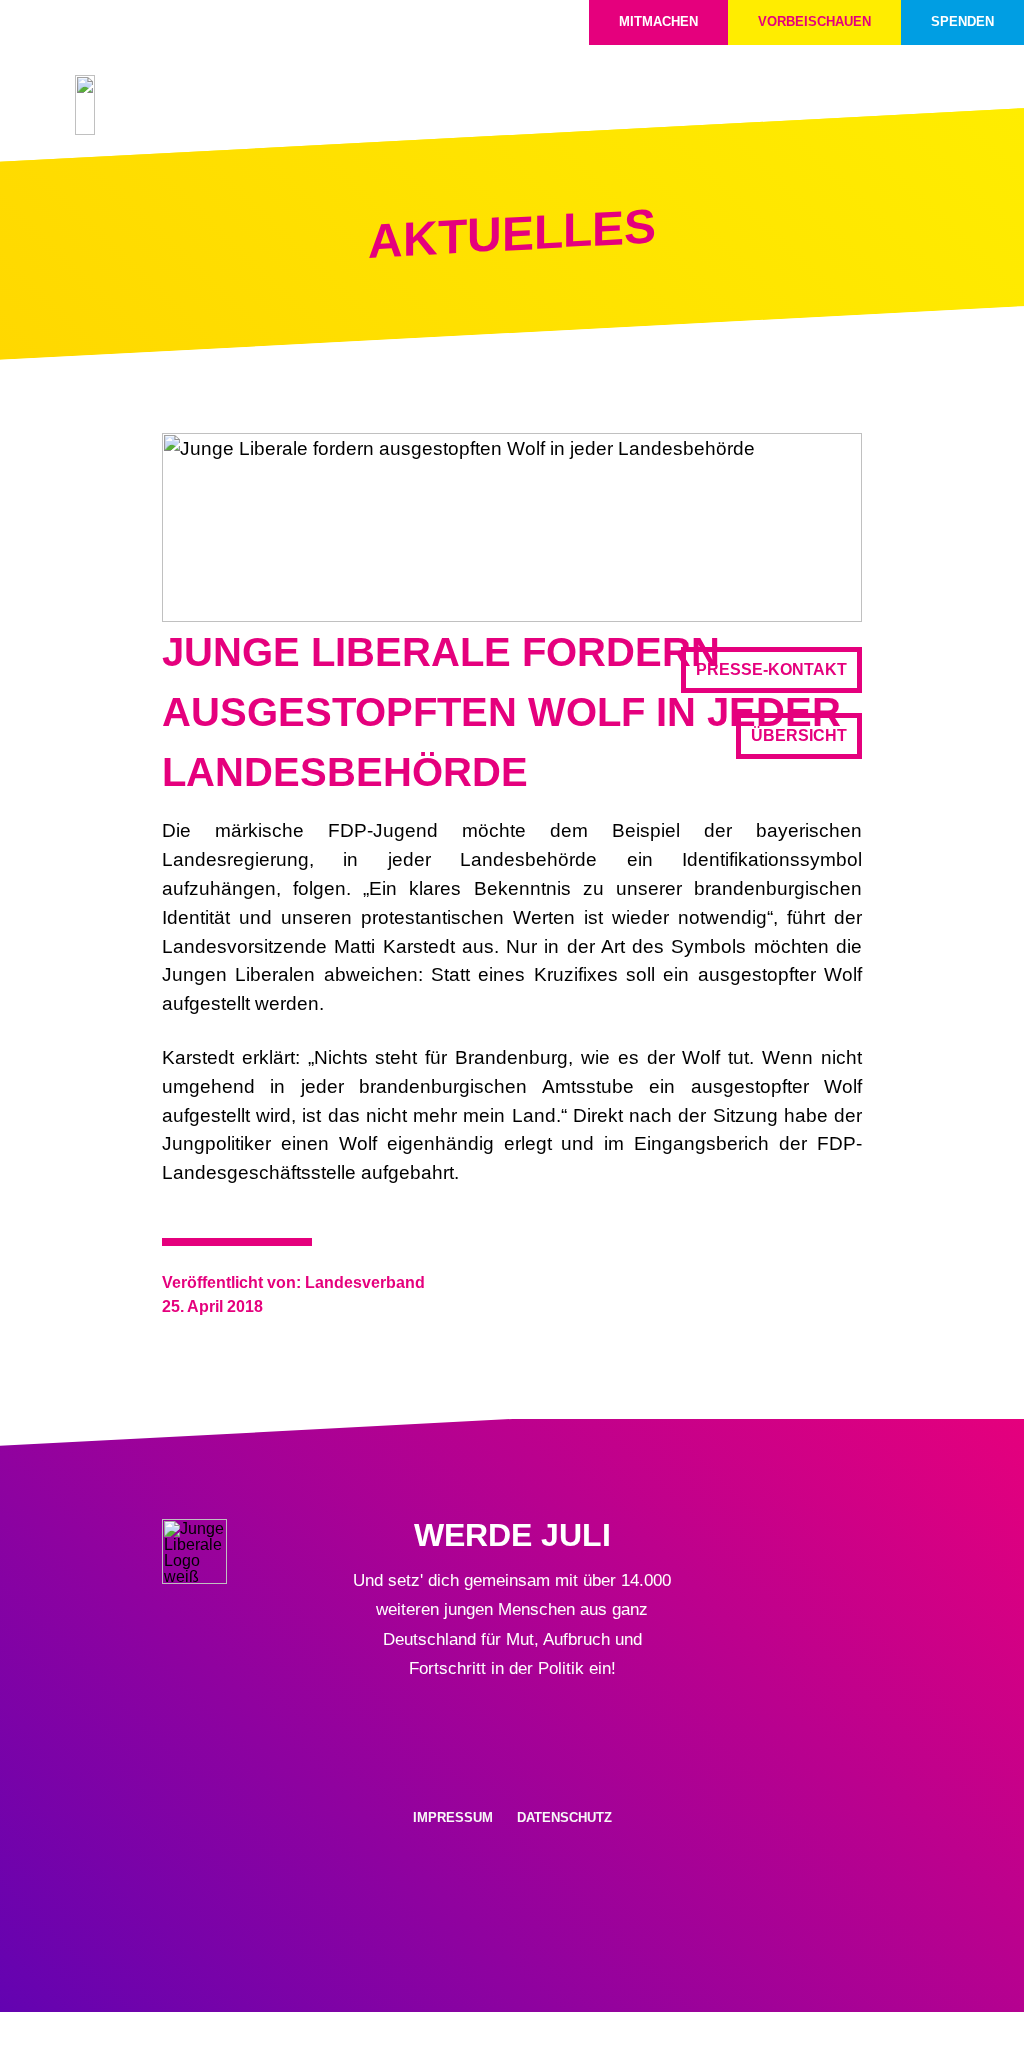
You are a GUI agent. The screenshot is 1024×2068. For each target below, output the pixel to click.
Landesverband (365, 1282)
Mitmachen (658, 21)
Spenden (962, 21)
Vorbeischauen (814, 21)
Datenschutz (564, 1817)
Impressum (453, 1817)
